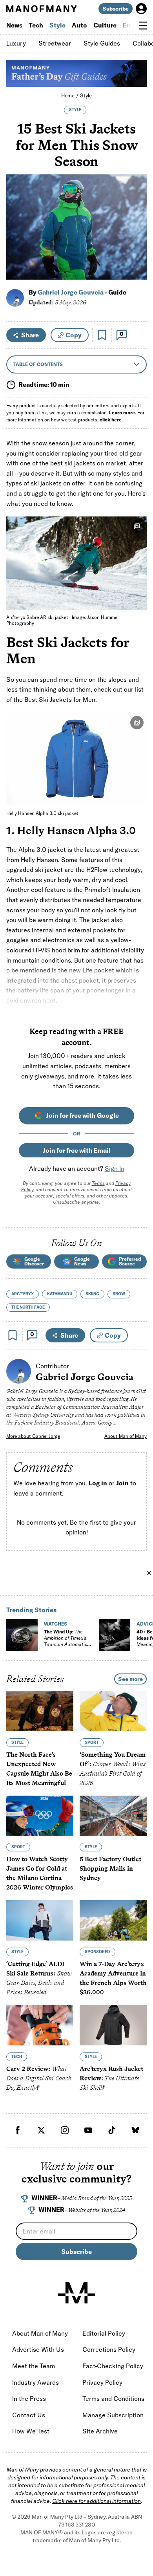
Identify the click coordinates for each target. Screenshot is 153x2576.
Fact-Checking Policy (113, 2366)
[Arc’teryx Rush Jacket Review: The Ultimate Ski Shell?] (113, 2025)
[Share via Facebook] (136, 219)
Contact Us (29, 2415)
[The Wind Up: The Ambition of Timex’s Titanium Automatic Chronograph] (22, 1635)
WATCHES (56, 1624)
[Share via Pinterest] (136, 253)
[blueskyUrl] (135, 2130)
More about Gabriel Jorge (33, 1436)
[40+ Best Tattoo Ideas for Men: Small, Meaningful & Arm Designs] (115, 1635)
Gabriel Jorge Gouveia (71, 292)
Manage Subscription (113, 2415)
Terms (98, 1183)
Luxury (16, 43)
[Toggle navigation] (143, 26)
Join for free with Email (77, 1150)
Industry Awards (36, 2382)
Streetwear (55, 43)
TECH (17, 2057)
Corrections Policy (109, 2349)
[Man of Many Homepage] (41, 9)
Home (68, 95)
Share (30, 335)
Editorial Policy (104, 2333)
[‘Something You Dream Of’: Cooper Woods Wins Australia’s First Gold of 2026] (113, 1711)
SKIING (92, 1294)
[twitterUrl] (41, 2130)
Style (57, 25)
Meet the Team (34, 2366)
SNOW (119, 1294)
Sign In (115, 1168)
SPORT (92, 1742)
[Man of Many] (76, 2293)
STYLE (75, 110)
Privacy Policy (102, 2382)
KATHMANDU (60, 1294)
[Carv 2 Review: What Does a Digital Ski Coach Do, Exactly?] (40, 2025)
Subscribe (116, 9)
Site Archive (100, 2431)
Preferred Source (130, 1261)
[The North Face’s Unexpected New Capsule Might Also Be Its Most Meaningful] (40, 1711)
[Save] (102, 335)
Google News (82, 1261)
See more (130, 1679)
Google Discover (34, 1261)
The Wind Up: (66, 1641)
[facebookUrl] (18, 2130)
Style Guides (102, 43)
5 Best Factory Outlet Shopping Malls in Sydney (110, 1868)
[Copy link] (136, 270)
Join (122, 1483)
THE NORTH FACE (28, 1307)
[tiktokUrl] (112, 2130)
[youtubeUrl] (88, 2130)
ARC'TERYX (23, 1294)
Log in (98, 1483)
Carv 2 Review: (39, 2078)
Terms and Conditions (113, 2398)
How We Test (31, 2431)
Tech (36, 25)
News (14, 25)
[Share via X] (136, 236)
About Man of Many (126, 1436)
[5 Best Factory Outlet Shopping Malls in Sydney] (113, 1816)
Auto (79, 25)
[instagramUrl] (65, 2130)
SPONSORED (97, 1952)
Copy (74, 335)
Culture (105, 25)
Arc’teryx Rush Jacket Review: (111, 2078)
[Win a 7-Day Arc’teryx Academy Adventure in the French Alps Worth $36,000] (113, 1920)
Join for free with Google (82, 1115)
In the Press (29, 2398)
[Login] (141, 9)
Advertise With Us (38, 2349)
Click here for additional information (97, 2501)
